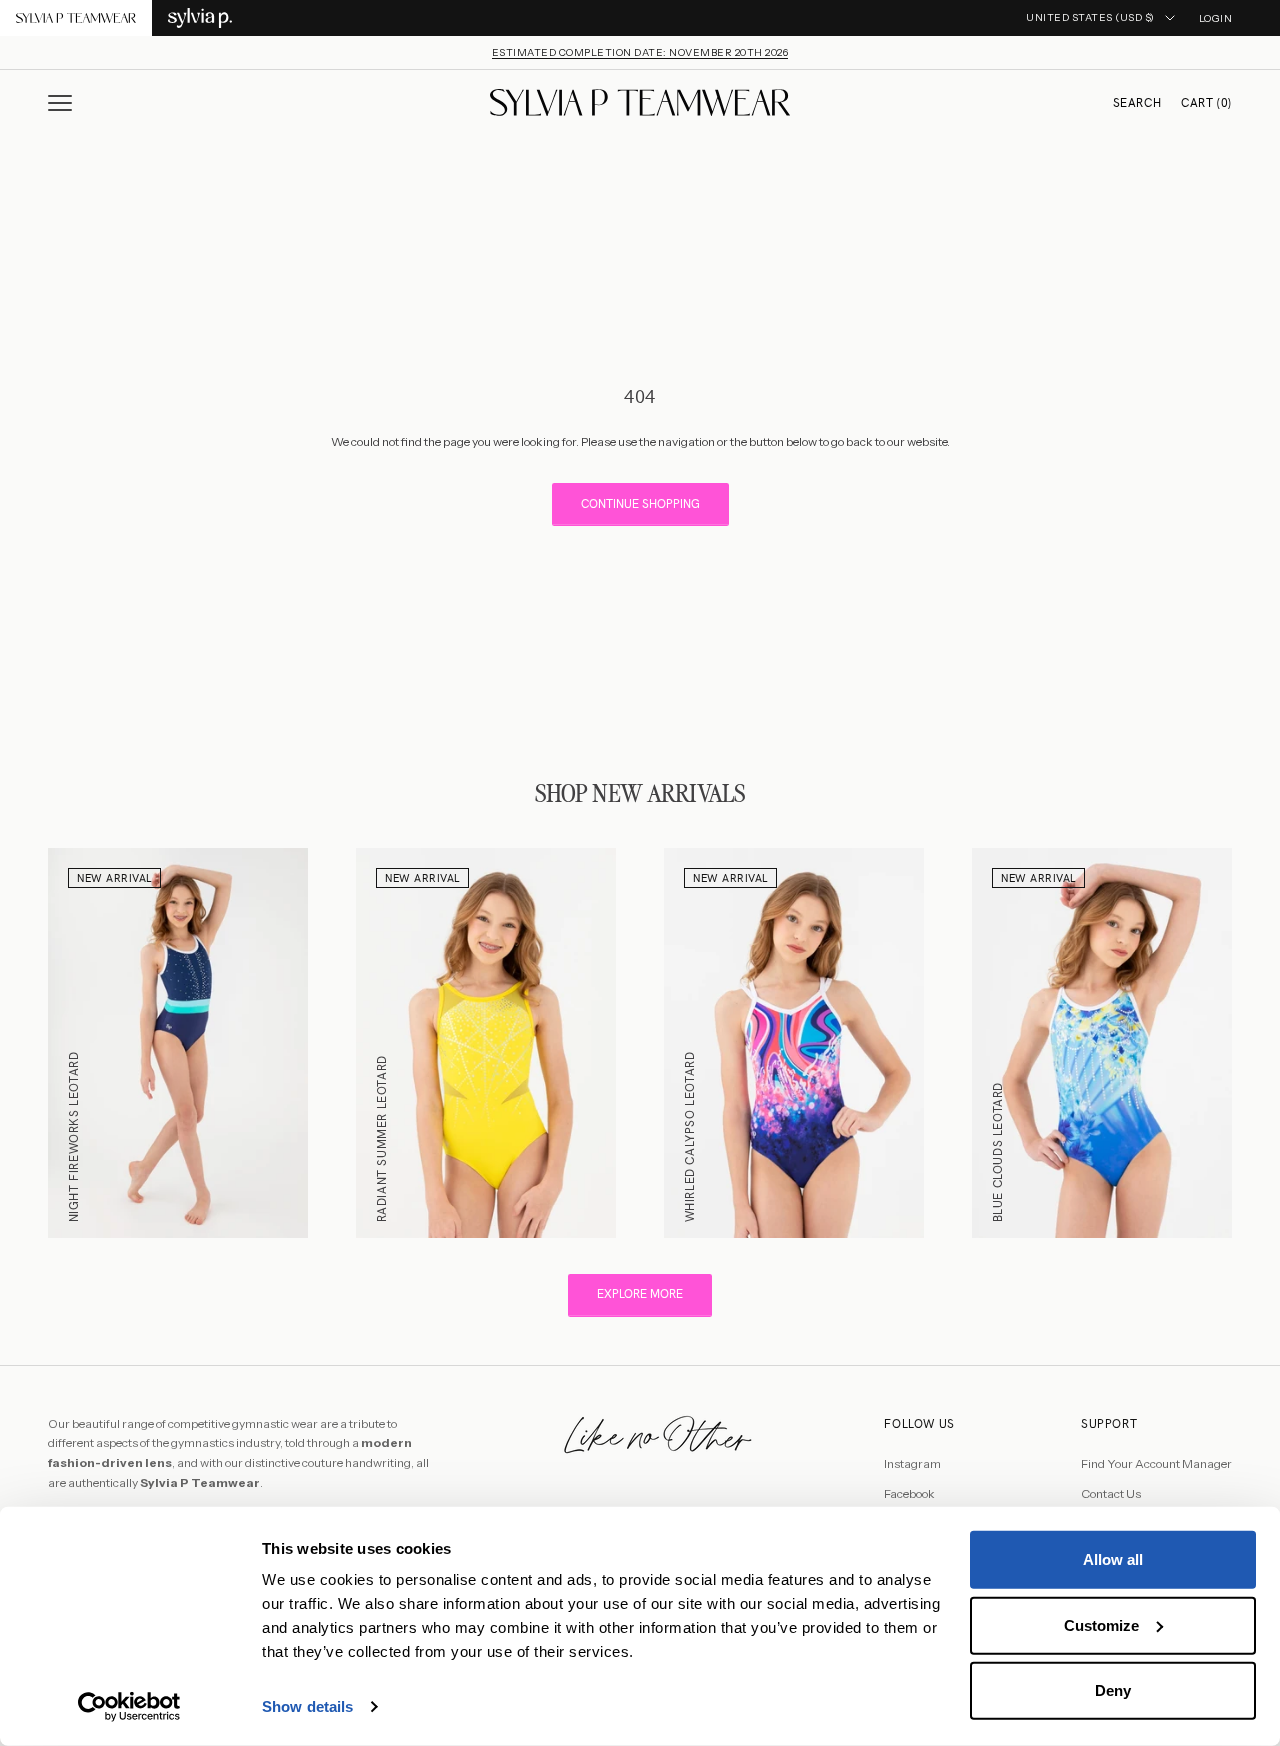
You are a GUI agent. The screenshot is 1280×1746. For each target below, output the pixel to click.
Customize (1101, 1624)
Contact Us (1111, 1493)
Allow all (1113, 1559)
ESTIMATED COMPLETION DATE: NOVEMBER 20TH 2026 (640, 52)
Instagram (912, 1463)
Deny (1113, 1690)
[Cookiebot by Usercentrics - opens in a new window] (129, 1707)
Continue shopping (640, 504)
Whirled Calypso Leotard (690, 1136)
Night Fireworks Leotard (74, 1136)
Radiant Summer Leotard (382, 1138)
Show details (307, 1706)
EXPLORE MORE (640, 1294)
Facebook (909, 1493)
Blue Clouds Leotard (998, 1152)
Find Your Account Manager (1156, 1463)
